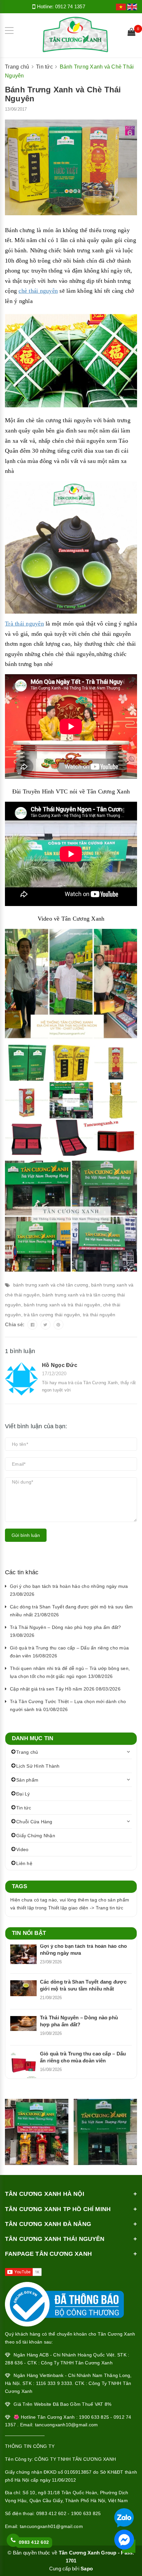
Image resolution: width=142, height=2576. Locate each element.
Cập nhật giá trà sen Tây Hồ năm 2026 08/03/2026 (65, 1689)
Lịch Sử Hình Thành (38, 1766)
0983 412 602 (34, 2542)
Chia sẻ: (15, 1324)
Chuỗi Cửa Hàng (34, 1822)
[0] (131, 33)
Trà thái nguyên (24, 624)
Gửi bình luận (26, 1535)
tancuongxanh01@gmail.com (51, 2526)
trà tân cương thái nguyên (52, 1315)
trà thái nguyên (99, 1315)
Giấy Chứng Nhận (36, 1836)
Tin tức (24, 1808)
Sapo (87, 2569)
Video (22, 1849)
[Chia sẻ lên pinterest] (58, 1325)
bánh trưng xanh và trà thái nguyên (62, 1305)
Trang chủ (27, 1752)
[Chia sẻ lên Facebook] (32, 1325)
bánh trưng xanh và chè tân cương (51, 1285)
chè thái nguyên (38, 291)
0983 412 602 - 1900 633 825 (69, 2513)
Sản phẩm (27, 1780)
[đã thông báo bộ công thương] (64, 2302)
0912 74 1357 (70, 6)
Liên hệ (24, 1863)
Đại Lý (23, 1794)
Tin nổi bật (29, 1933)
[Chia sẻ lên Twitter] (46, 1325)
